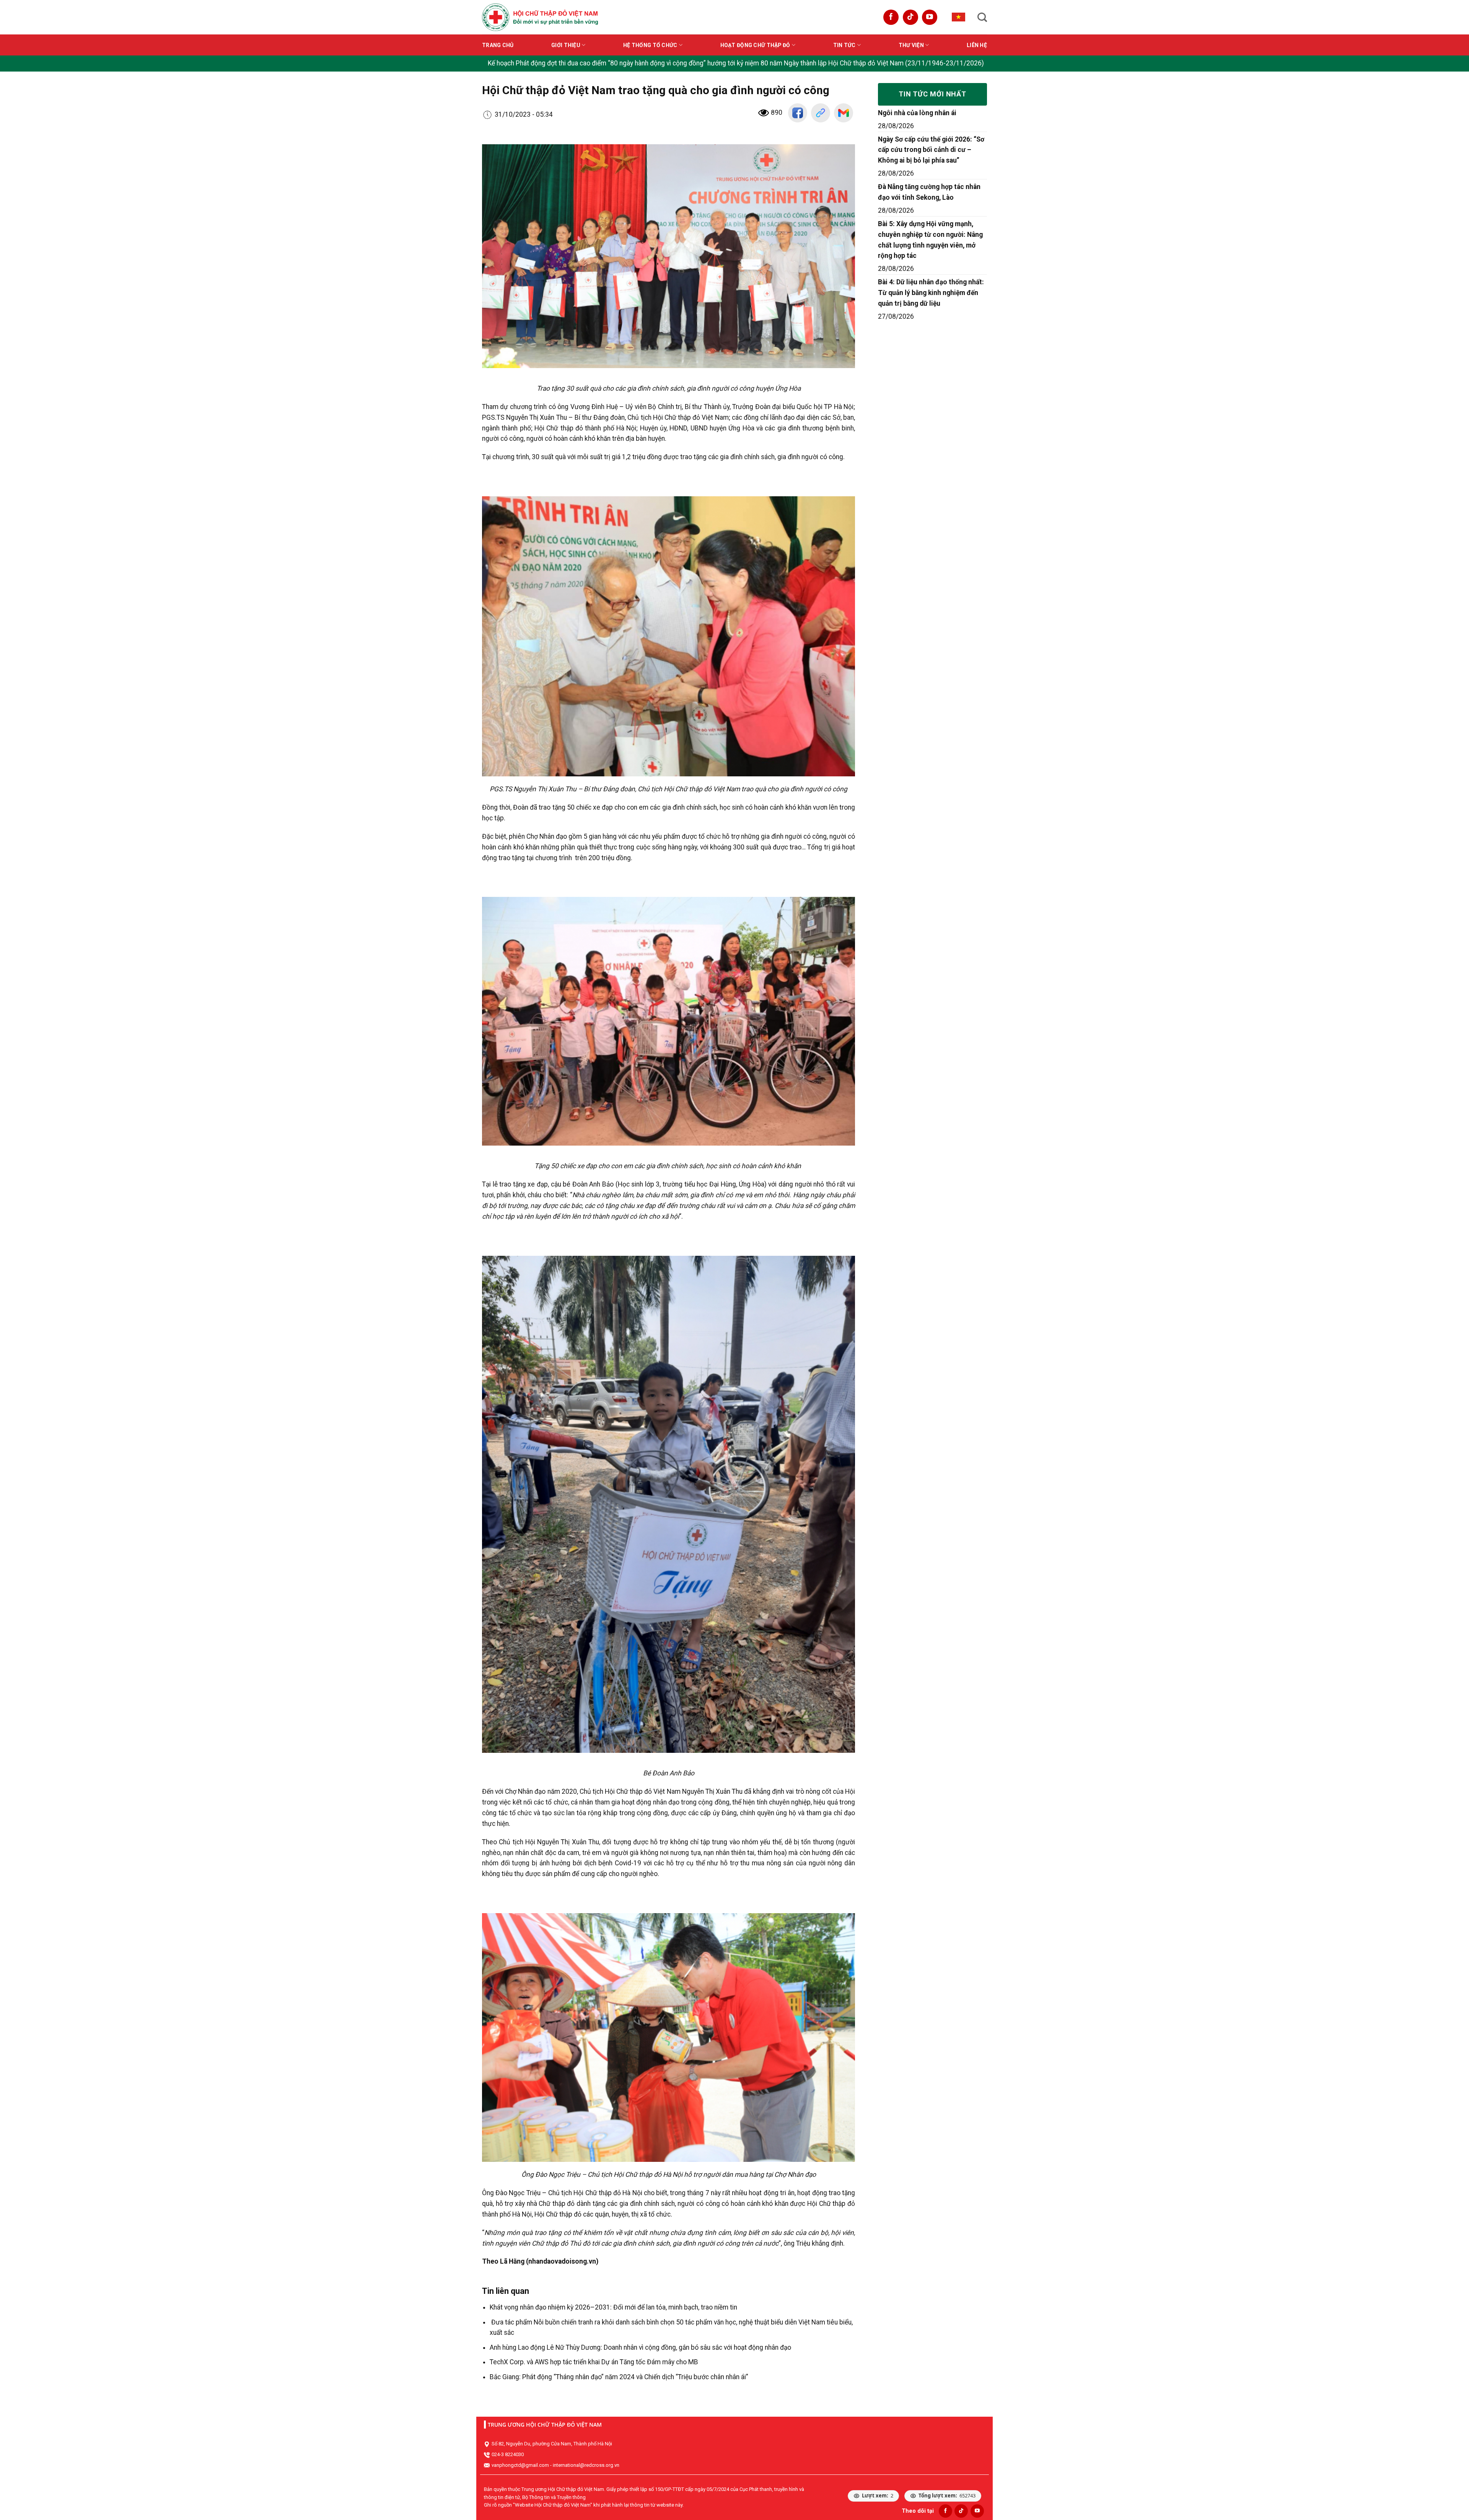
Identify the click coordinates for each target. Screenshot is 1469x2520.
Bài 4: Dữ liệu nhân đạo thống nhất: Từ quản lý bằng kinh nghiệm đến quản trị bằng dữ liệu (931, 293)
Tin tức (844, 45)
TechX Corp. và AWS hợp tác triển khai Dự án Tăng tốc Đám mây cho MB (594, 2362)
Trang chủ (498, 45)
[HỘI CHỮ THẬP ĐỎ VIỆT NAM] (540, 17)
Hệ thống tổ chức (650, 45)
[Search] (982, 17)
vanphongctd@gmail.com (520, 2465)
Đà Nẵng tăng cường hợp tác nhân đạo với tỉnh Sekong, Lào (929, 192)
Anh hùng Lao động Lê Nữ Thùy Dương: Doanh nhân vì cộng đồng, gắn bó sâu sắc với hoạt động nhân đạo (640, 2347)
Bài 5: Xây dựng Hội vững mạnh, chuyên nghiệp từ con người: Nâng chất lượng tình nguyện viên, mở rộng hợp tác (930, 240)
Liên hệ (977, 45)
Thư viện (911, 45)
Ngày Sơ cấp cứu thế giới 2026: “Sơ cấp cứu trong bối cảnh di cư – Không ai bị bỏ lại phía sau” (931, 150)
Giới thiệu (566, 45)
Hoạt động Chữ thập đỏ (755, 45)
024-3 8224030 (508, 2454)
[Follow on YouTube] (930, 17)
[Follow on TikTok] (910, 17)
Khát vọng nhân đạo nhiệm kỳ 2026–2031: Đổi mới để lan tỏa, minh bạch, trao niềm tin (613, 2307)
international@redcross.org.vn (586, 2465)
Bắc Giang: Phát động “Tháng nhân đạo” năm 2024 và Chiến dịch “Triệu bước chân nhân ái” (619, 2377)
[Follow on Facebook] (891, 17)
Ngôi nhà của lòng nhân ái (917, 113)
